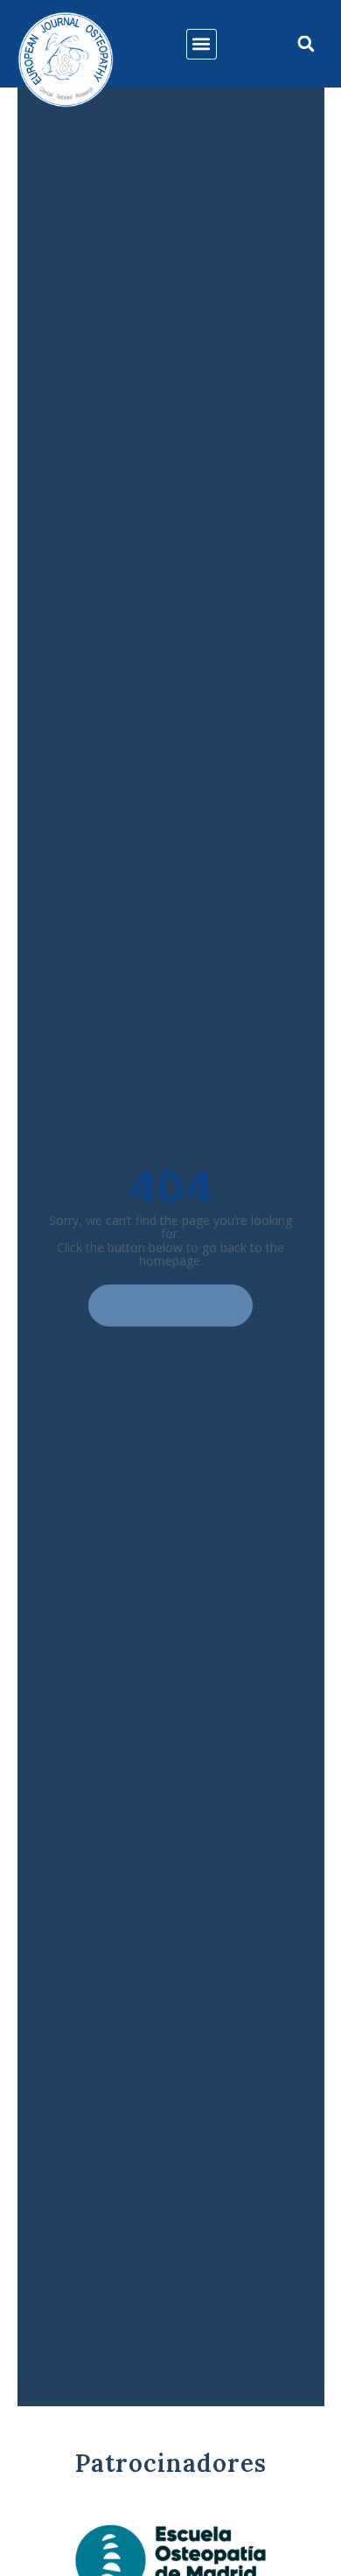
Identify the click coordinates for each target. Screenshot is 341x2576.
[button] (202, 44)
